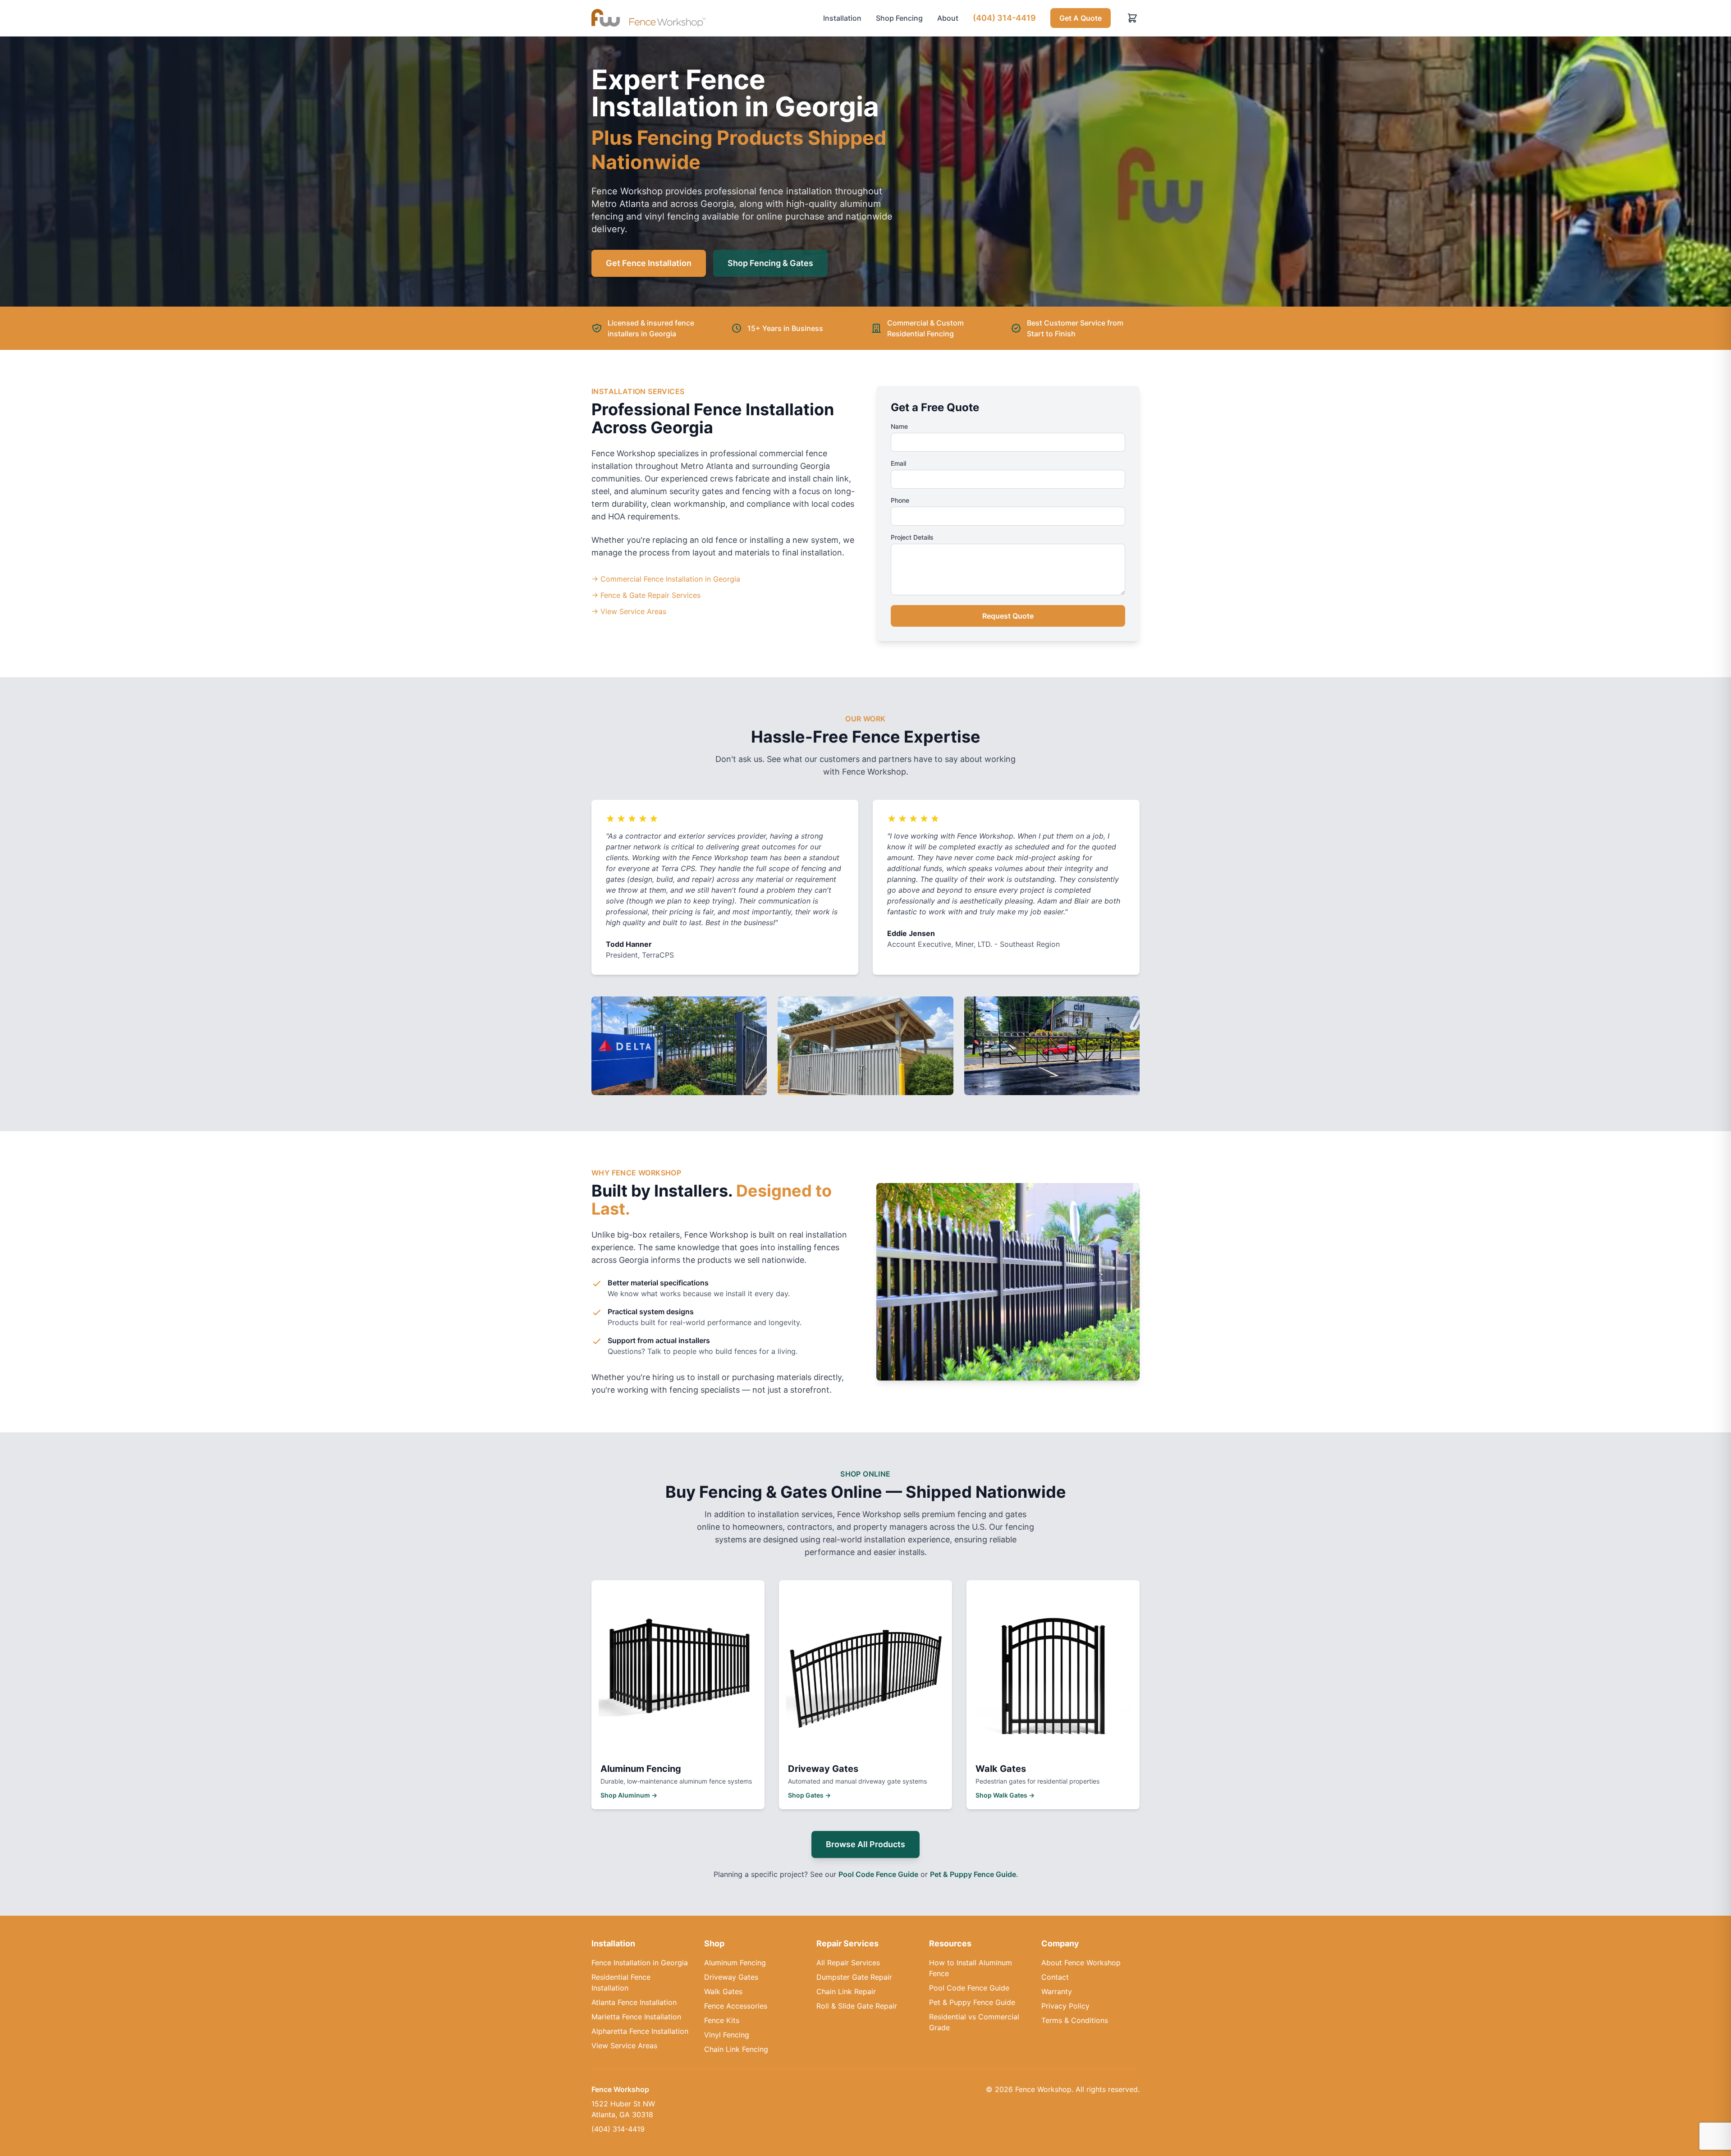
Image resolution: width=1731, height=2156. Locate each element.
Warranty (1057, 1991)
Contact (1055, 1977)
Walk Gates (723, 1991)
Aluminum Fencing (735, 1963)
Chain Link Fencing (736, 2049)
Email (898, 463)
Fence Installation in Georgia (640, 1963)
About (948, 18)
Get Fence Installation (649, 263)
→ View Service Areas (629, 611)
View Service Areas (624, 2046)
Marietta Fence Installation (636, 2017)
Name (899, 426)
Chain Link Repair (846, 1991)
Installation (842, 18)
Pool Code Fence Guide (878, 1874)
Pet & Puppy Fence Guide (973, 1874)
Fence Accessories (736, 2006)
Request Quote (1008, 616)
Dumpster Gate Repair (854, 1977)
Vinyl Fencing (727, 2035)
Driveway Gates (731, 1977)
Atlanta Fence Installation (634, 2002)
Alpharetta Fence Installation (640, 2031)
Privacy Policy (1065, 2006)
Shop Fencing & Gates (770, 263)
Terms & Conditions (1075, 2020)
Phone (900, 500)
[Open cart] (1132, 18)
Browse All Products (865, 1844)
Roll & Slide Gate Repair (857, 2006)
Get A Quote (1081, 18)
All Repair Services (848, 1963)
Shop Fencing (899, 18)
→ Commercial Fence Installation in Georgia (666, 579)
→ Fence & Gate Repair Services (646, 595)
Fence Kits (722, 2020)
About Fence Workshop (1081, 1963)
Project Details (912, 537)
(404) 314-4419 (1004, 18)
